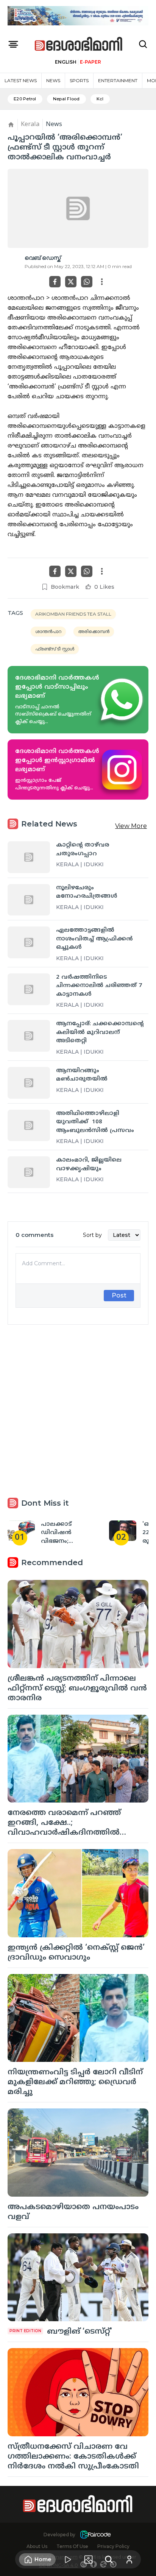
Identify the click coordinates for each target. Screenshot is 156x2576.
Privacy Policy (113, 2546)
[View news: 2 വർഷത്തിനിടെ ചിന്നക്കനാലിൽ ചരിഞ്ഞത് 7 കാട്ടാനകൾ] (29, 989)
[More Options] (102, 282)
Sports (79, 80)
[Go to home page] (79, 44)
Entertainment (118, 80)
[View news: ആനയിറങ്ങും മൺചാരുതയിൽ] (29, 1083)
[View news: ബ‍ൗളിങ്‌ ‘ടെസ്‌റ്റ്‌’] (78, 2277)
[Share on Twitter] (71, 282)
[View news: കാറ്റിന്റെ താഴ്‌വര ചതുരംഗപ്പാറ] (29, 857)
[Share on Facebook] (55, 282)
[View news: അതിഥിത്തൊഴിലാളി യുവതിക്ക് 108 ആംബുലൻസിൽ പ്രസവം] (29, 1126)
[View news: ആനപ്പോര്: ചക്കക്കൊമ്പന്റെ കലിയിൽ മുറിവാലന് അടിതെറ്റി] (29, 1036)
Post (119, 1295)
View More (131, 826)
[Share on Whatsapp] (87, 282)
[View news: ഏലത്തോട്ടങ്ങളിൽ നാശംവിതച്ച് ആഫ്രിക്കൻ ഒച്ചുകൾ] (29, 942)
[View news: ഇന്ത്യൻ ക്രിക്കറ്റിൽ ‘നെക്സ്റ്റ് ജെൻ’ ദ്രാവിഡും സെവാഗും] (78, 1893)
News (53, 80)
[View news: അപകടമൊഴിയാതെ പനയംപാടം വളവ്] (78, 2153)
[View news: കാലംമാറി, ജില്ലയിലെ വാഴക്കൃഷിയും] (29, 1172)
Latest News (21, 80)
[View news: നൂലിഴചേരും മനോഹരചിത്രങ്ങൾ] (29, 900)
